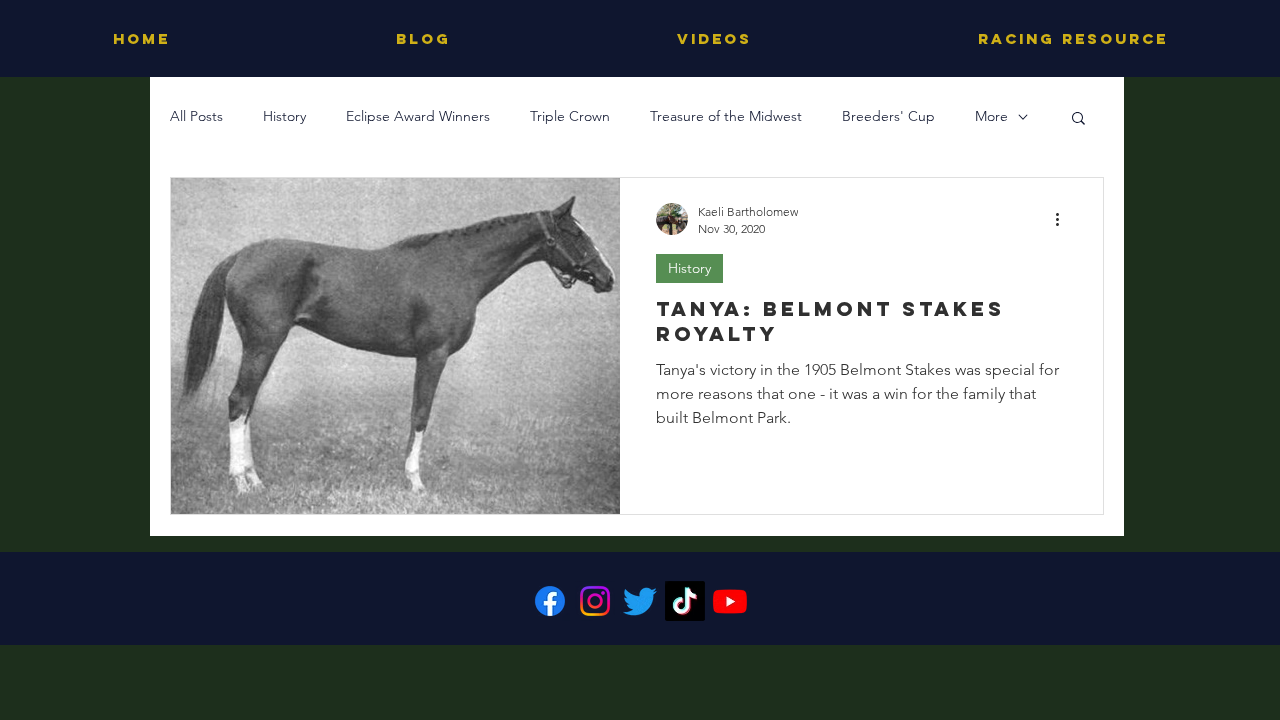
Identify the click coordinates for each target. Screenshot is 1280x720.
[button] (1078, 119)
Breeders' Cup (888, 116)
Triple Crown (570, 116)
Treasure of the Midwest (726, 116)
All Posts (196, 116)
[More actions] (1064, 219)
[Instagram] (595, 601)
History (284, 116)
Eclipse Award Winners (418, 116)
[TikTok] (685, 601)
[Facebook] (550, 601)
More (991, 116)
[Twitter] (640, 601)
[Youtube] (730, 601)
